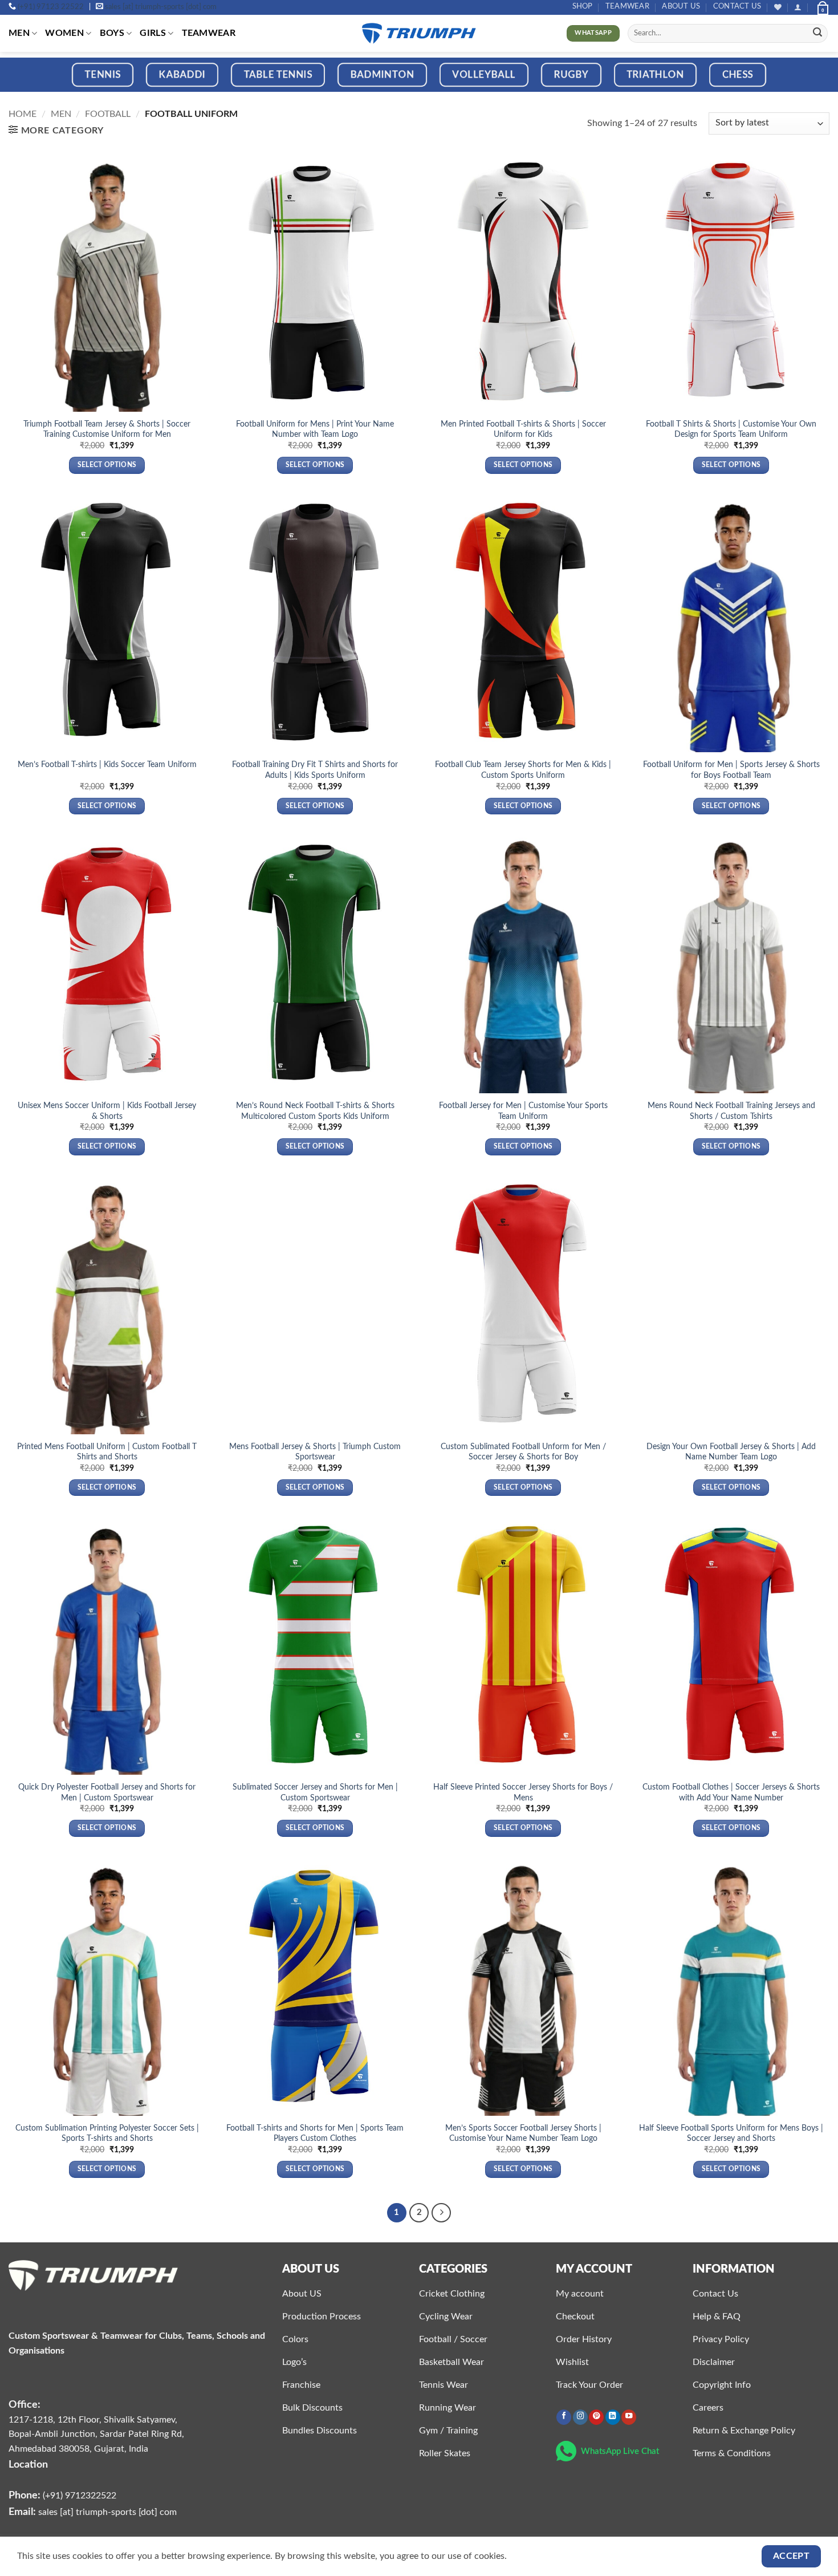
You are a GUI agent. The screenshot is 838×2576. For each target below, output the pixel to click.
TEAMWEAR (627, 6)
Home (23, 114)
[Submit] (817, 34)
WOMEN (64, 33)
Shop (583, 6)
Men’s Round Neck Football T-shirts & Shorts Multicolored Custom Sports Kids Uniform (315, 1111)
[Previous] (31, 82)
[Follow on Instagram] (580, 2417)
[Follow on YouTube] (629, 2417)
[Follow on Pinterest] (596, 2417)
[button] (798, 7)
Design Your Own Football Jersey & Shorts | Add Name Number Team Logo (731, 1452)
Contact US (737, 6)
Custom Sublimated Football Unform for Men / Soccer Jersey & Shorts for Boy (523, 1452)
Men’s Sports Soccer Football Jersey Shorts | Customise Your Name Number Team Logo (523, 2133)
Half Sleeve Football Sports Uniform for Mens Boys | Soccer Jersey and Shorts (731, 2133)
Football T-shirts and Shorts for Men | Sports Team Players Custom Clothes (315, 2133)
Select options (107, 465)
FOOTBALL (108, 114)
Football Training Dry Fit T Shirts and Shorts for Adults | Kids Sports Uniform (315, 770)
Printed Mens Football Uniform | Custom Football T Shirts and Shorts (107, 1452)
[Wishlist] (778, 7)
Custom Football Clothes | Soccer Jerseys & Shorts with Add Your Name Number (731, 1792)
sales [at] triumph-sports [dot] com (161, 7)
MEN (19, 33)
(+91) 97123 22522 (51, 7)
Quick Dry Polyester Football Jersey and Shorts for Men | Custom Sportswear (107, 1792)
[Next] (807, 82)
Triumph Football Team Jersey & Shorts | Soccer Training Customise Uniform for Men (107, 429)
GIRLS (153, 33)
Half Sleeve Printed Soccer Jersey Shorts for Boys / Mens (523, 1792)
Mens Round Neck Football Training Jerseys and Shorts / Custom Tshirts (731, 1111)
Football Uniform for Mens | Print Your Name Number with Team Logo (315, 429)
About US (681, 6)
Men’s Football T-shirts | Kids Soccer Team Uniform (107, 764)
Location (28, 2465)
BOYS (112, 33)
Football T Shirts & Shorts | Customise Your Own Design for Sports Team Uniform (731, 429)
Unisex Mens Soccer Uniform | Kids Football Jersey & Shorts (107, 1111)
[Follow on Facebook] (564, 2417)
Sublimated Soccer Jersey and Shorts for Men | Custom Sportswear (315, 1792)
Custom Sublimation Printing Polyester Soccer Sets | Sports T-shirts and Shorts (107, 2133)
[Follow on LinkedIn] (613, 2417)
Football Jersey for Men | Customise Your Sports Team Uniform (523, 1111)
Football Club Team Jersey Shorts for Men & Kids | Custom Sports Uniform (523, 770)
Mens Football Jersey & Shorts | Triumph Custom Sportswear (315, 1452)
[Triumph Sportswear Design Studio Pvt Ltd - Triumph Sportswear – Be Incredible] (419, 33)
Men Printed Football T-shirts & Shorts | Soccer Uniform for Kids (523, 429)
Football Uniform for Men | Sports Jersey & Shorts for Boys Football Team (731, 770)
